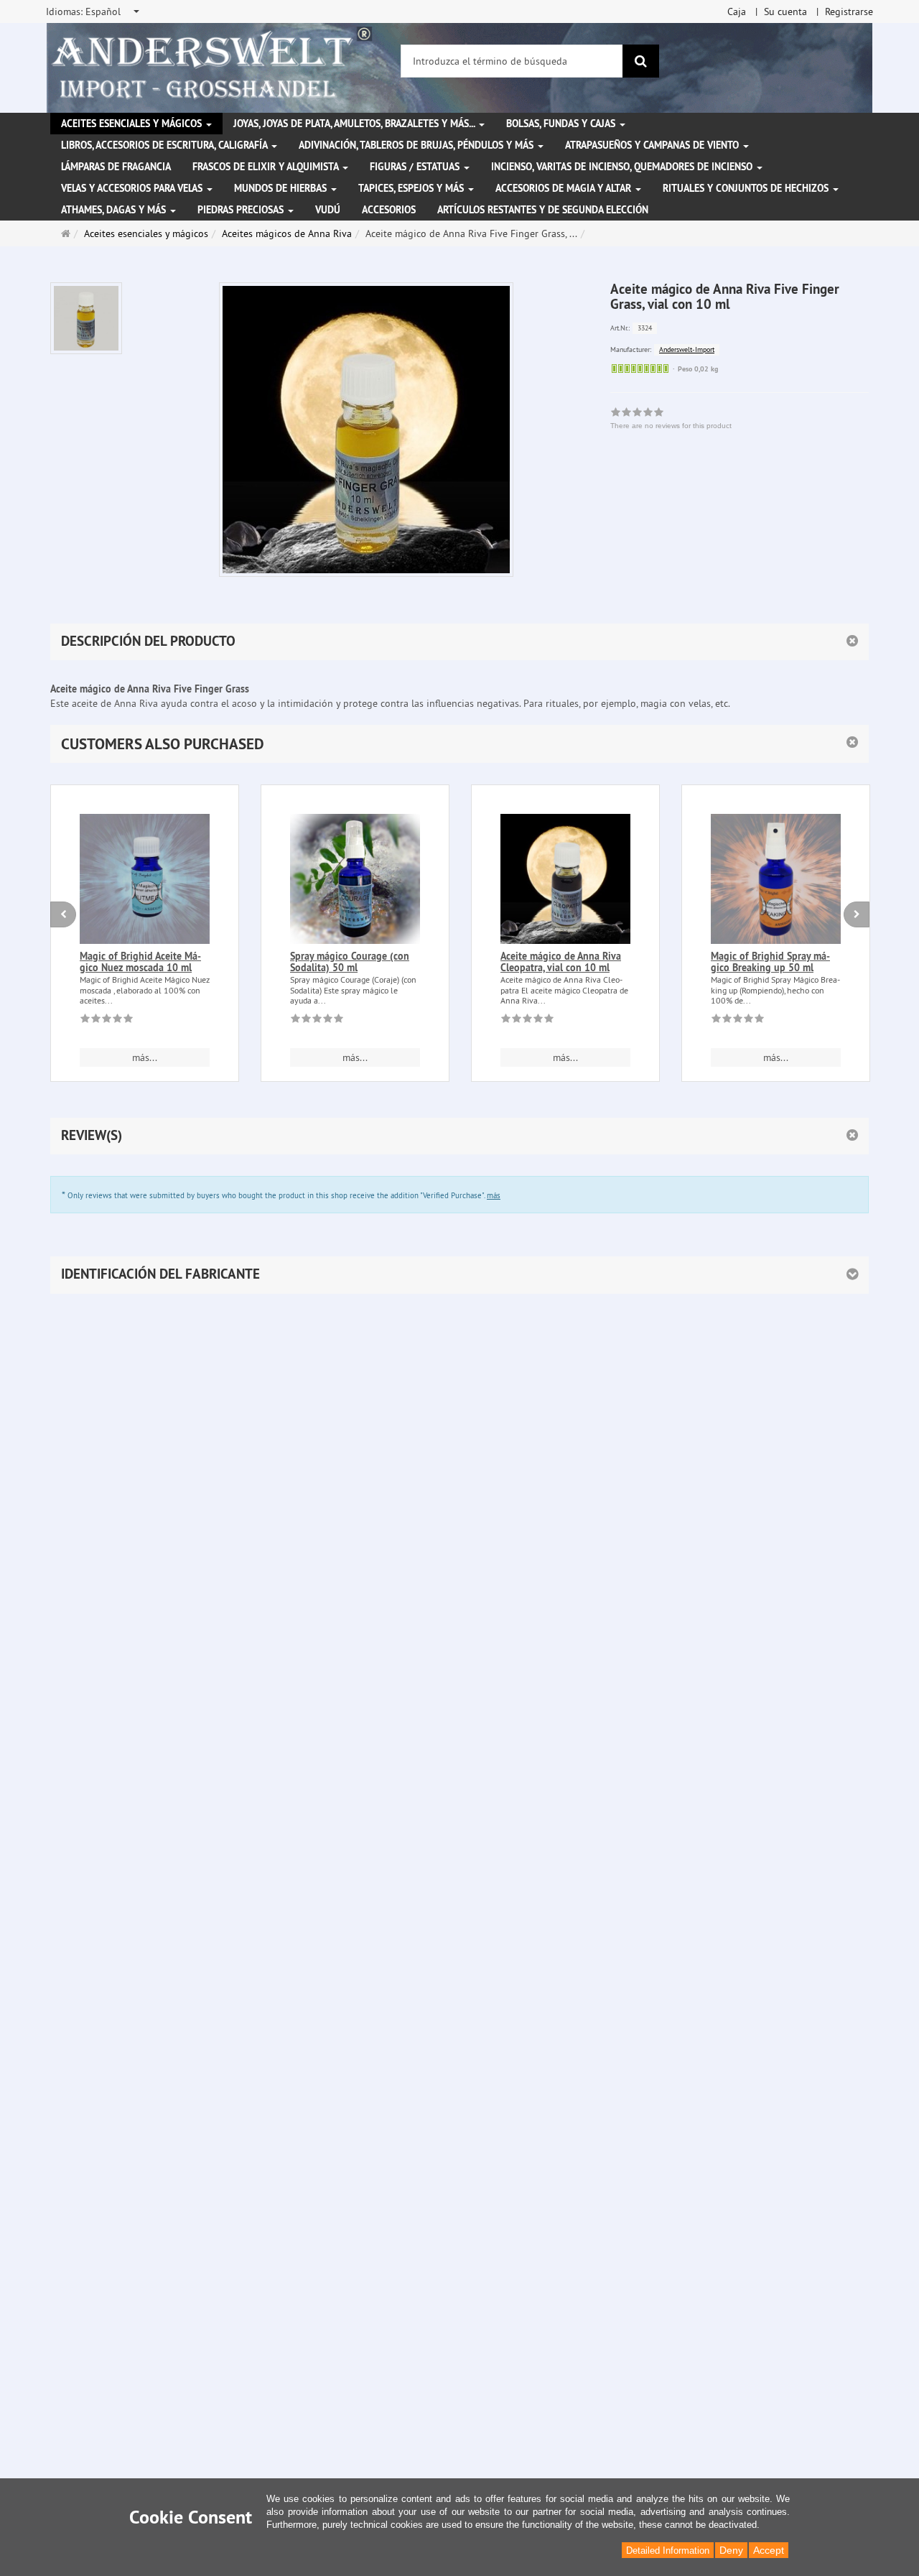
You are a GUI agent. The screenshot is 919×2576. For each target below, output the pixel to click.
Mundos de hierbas (282, 188)
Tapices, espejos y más (412, 188)
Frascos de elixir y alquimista (267, 167)
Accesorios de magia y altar (565, 188)
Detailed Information (668, 2550)
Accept (769, 2550)
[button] (459, 744)
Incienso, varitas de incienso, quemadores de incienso (623, 167)
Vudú (328, 210)
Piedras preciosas (242, 210)
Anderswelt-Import (687, 349)
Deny (731, 2550)
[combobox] (94, 11)
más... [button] (145, 1057)
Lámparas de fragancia (116, 167)
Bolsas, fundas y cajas (562, 124)
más (494, 1195)
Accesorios (389, 210)
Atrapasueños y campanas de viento (653, 145)
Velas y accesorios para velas (133, 188)
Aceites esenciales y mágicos (133, 124)
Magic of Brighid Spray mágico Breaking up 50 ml (770, 962)
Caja (737, 11)
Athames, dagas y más (115, 210)
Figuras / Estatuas (416, 167)
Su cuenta (785, 11)
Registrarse (849, 11)
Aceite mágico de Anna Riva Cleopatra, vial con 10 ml (561, 962)
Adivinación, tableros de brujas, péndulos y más (417, 145)
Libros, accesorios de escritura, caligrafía (165, 145)
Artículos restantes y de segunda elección (543, 210)
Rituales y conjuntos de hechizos (747, 188)
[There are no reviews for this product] (107, 1021)
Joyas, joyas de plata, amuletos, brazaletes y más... (355, 124)
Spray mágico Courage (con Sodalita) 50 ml (350, 962)
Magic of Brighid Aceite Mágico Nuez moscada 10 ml (140, 962)
